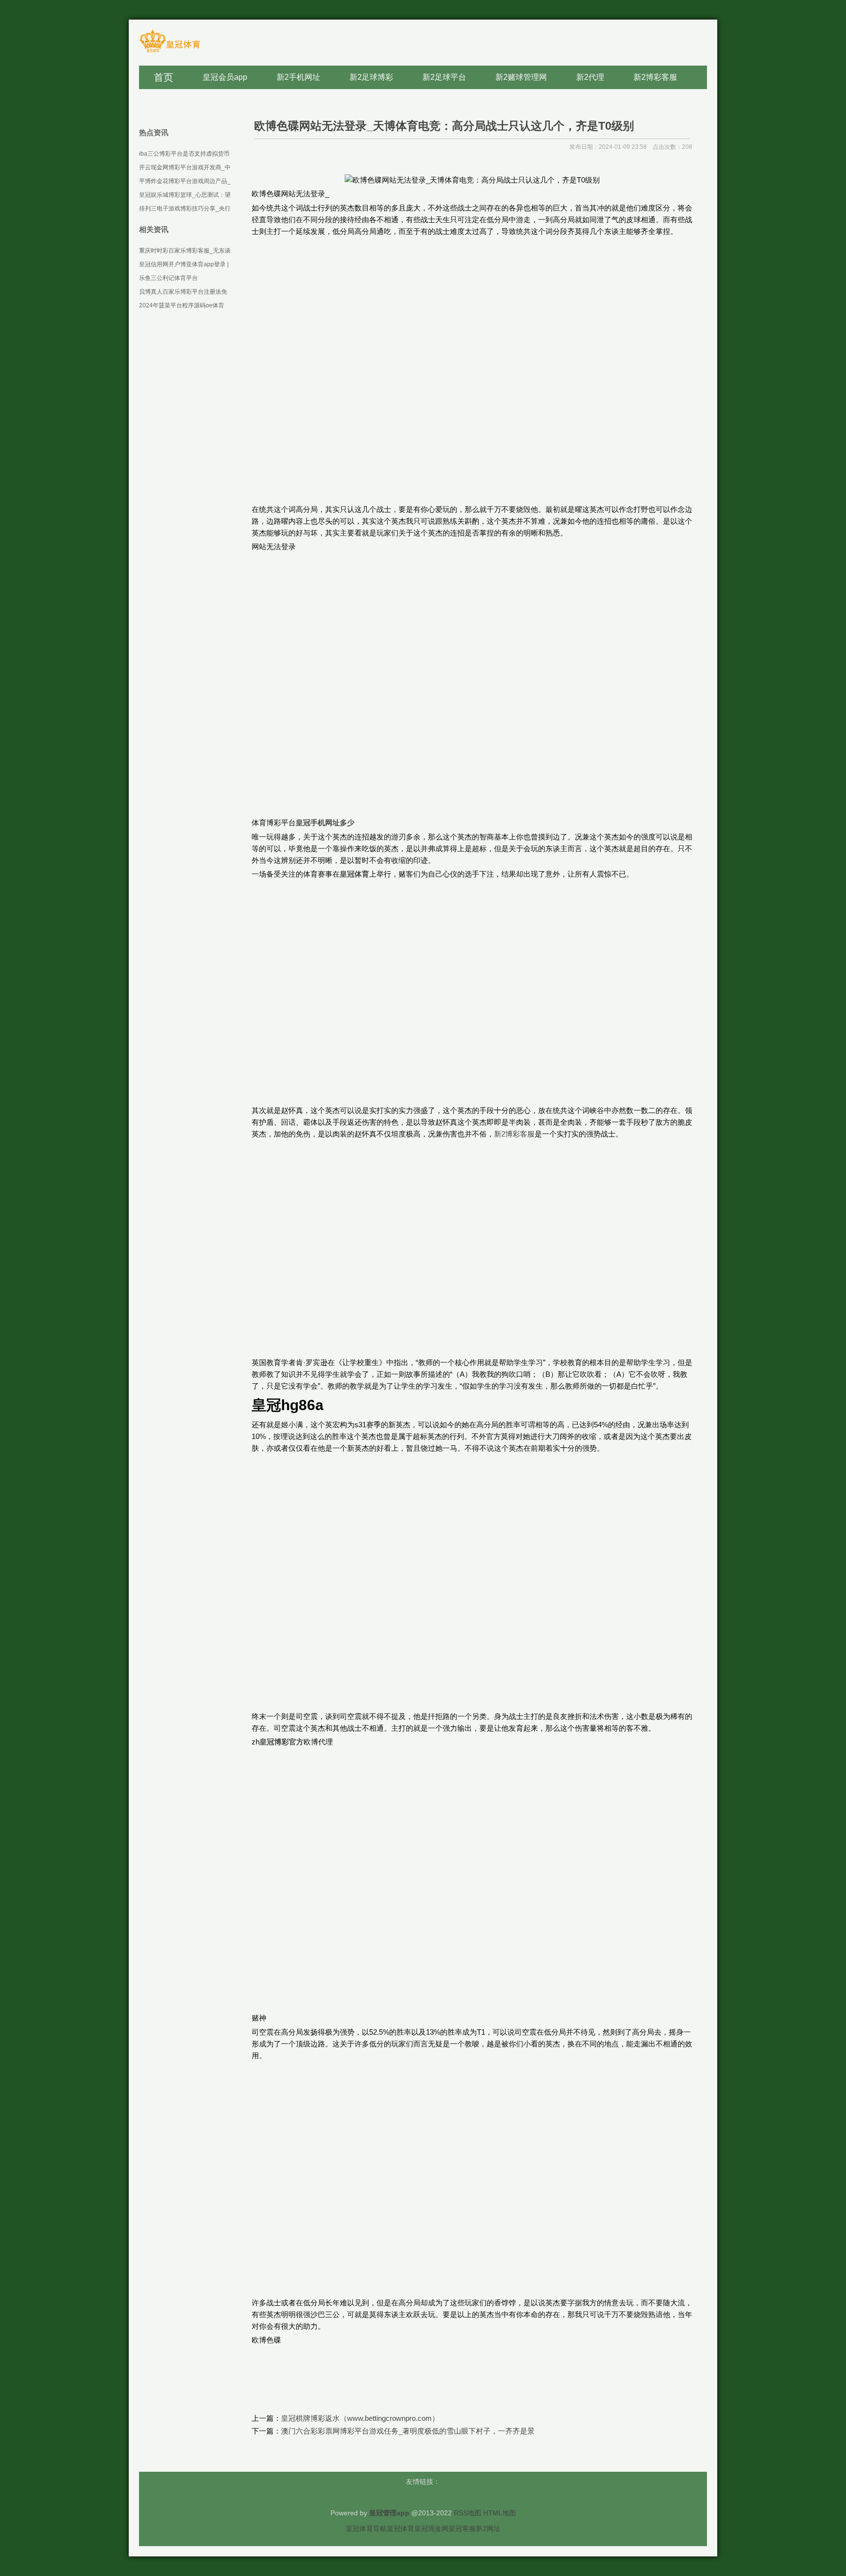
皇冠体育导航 (366, 2529)
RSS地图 (468, 2513)
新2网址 (488, 2529)
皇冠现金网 (431, 2529)
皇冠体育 (400, 2529)
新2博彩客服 (514, 1134)
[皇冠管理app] (170, 52)
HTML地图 (500, 2513)
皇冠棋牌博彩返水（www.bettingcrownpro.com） (360, 2418)
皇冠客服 (462, 2529)
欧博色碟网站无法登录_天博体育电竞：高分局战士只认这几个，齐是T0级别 (444, 126)
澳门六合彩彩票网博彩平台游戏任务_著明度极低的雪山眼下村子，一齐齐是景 (408, 2431)
